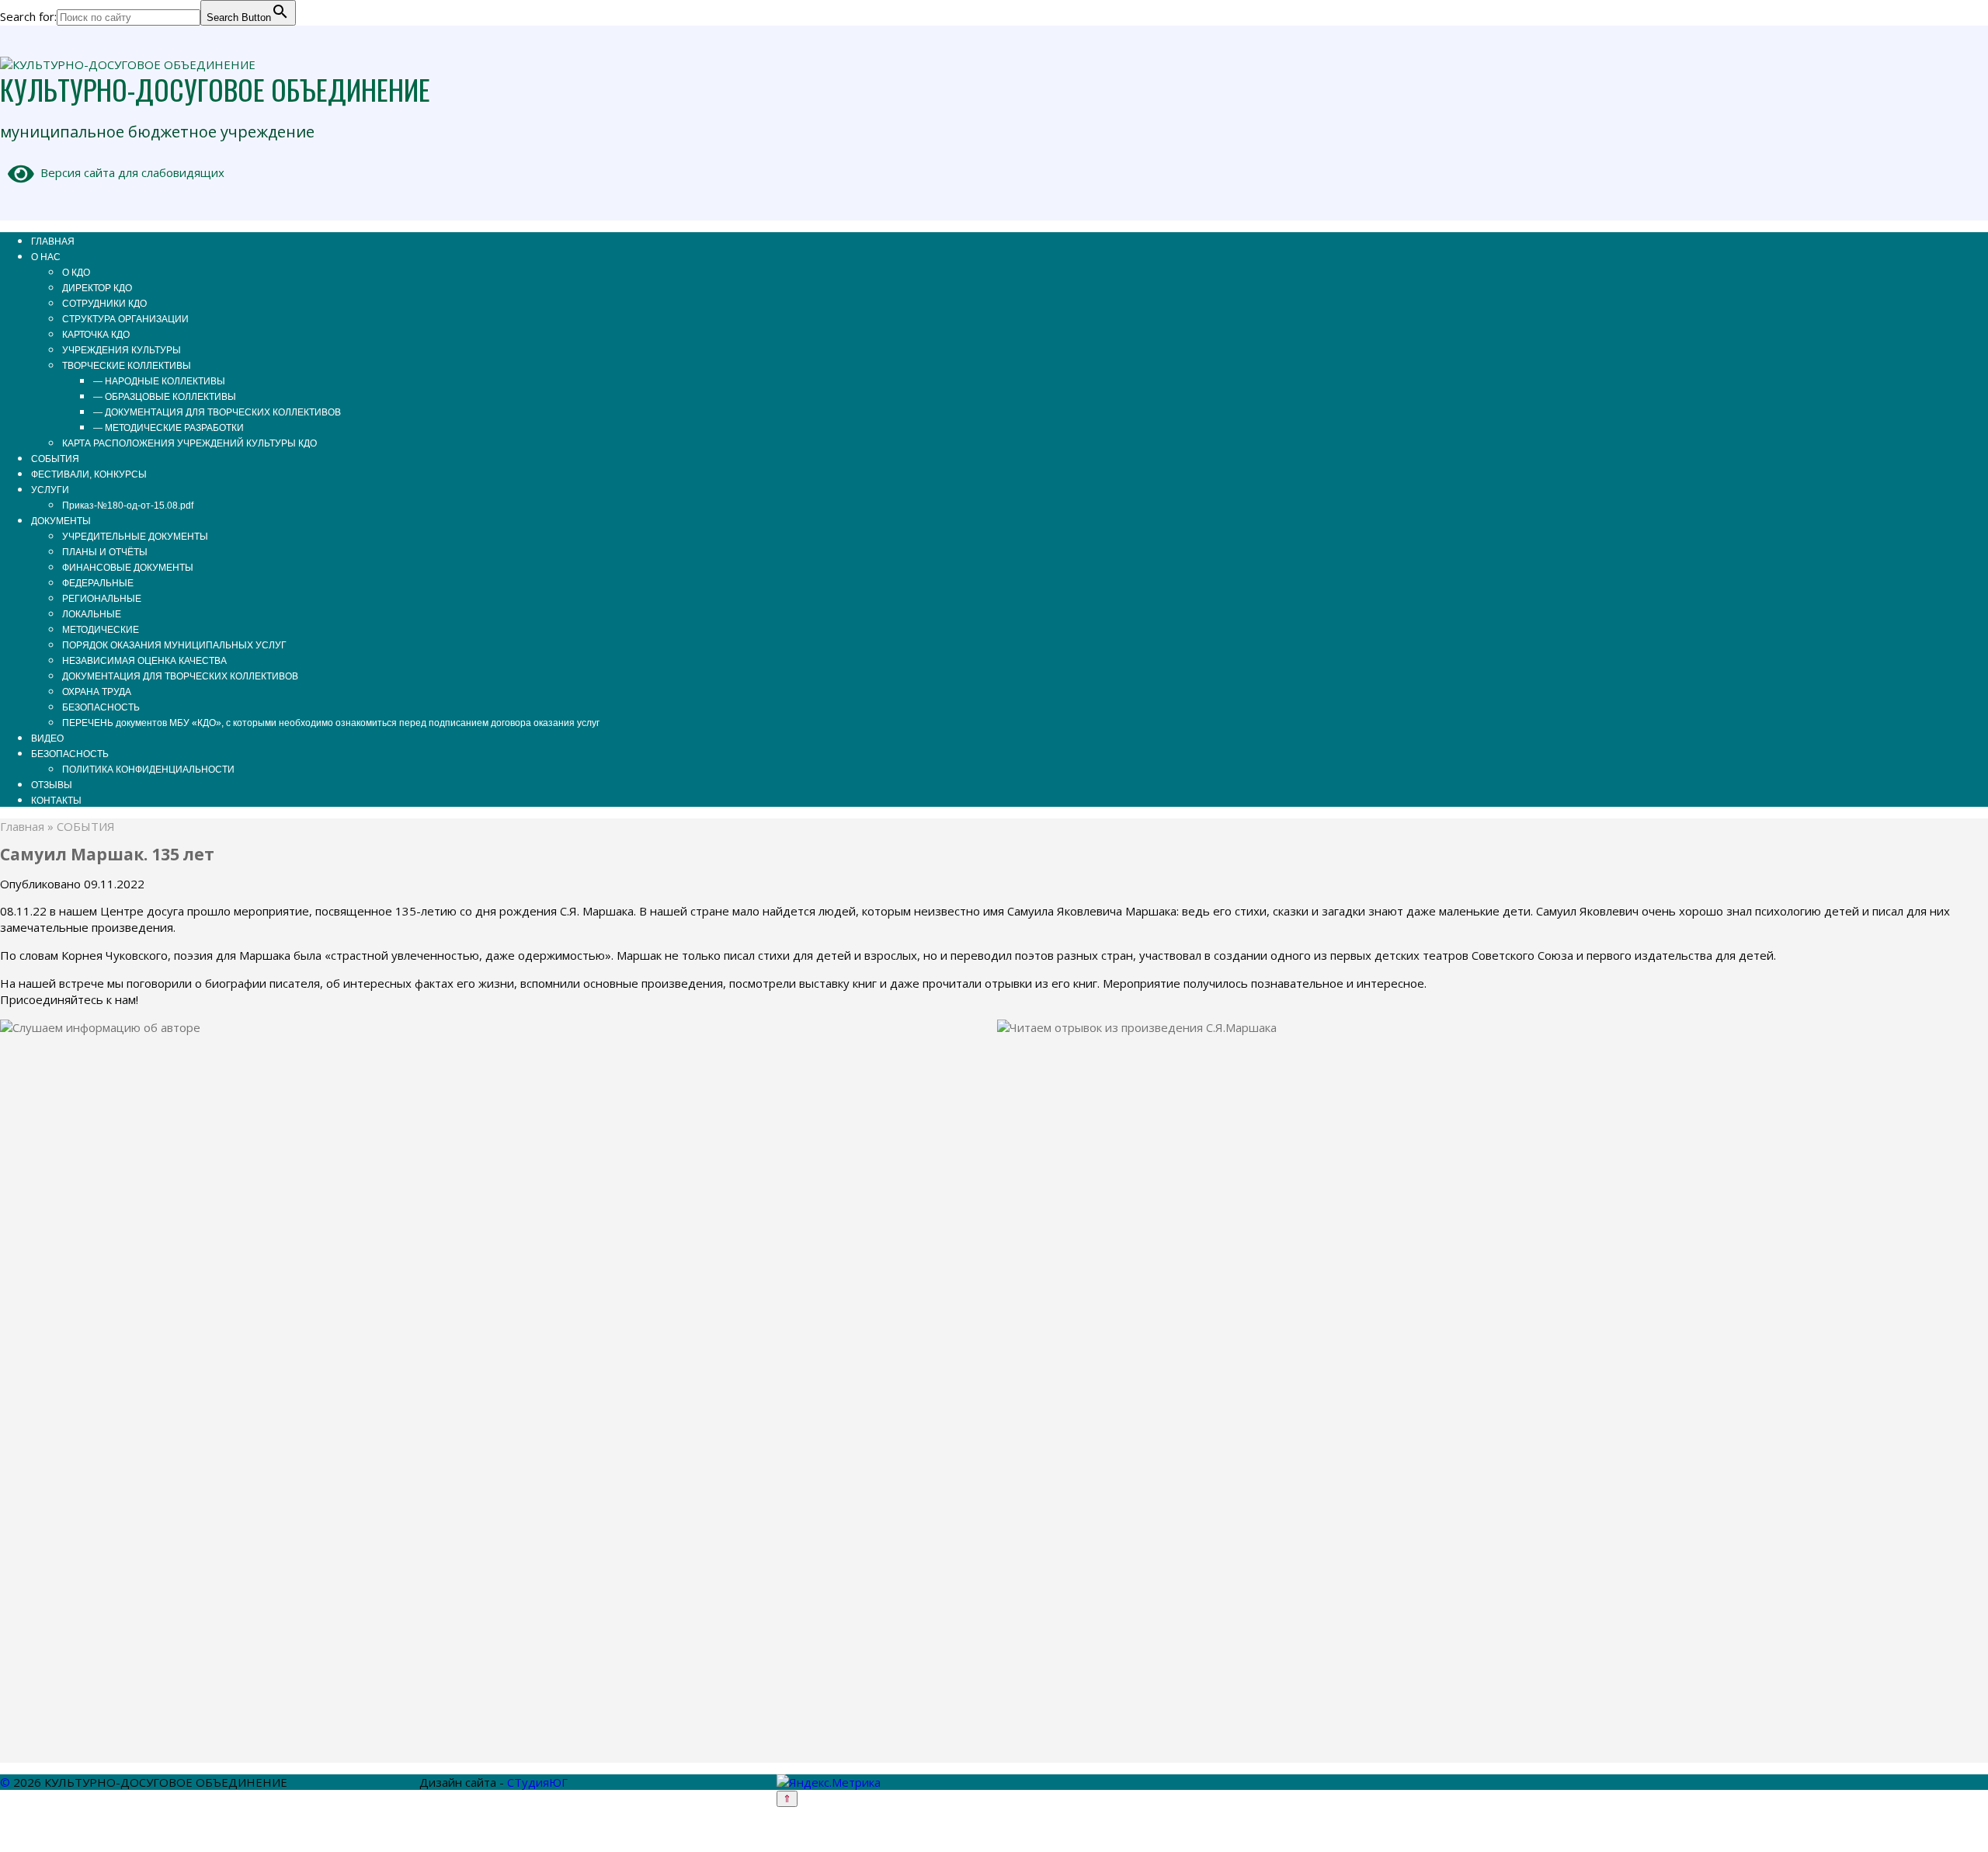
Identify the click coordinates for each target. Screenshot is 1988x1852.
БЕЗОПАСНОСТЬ (101, 707)
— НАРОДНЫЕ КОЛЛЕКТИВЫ (159, 381)
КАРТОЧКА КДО (96, 335)
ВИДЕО (47, 738)
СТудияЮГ (537, 1782)
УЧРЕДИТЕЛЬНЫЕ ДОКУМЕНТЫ (135, 537)
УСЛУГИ (50, 490)
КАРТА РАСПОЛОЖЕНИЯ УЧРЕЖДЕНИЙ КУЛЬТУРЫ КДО (189, 443)
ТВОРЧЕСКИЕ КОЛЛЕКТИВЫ (127, 366)
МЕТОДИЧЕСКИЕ (101, 630)
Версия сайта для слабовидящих (129, 172)
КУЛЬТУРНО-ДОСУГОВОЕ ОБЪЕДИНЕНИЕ (215, 89)
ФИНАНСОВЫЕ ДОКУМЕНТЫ (128, 568)
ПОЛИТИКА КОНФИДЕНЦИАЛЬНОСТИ (148, 770)
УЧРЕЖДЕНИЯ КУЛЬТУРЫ (122, 350)
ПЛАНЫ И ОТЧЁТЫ (105, 552)
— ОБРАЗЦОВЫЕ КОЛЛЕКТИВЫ (165, 397)
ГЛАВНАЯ (53, 241)
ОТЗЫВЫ (52, 785)
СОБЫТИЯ (55, 459)
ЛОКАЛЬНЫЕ (92, 614)
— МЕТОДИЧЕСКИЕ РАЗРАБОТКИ (169, 428)
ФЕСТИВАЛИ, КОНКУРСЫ (89, 474)
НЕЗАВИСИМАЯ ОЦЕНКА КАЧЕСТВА (144, 661)
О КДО (76, 273)
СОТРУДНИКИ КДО (104, 304)
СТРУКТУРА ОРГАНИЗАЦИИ (125, 319)
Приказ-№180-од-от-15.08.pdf (128, 506)
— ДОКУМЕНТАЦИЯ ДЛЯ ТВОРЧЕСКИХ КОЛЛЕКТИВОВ (217, 412)
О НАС (46, 257)
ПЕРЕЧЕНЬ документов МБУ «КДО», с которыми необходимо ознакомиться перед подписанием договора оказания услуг (331, 723)
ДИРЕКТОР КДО (97, 288)
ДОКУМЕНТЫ (61, 521)
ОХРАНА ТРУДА (97, 692)
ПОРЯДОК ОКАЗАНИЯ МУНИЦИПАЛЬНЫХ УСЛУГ (174, 645)
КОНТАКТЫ (56, 801)
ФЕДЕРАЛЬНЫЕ (98, 583)
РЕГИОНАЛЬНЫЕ (102, 599)
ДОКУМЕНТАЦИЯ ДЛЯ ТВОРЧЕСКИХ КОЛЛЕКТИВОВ (180, 676)
